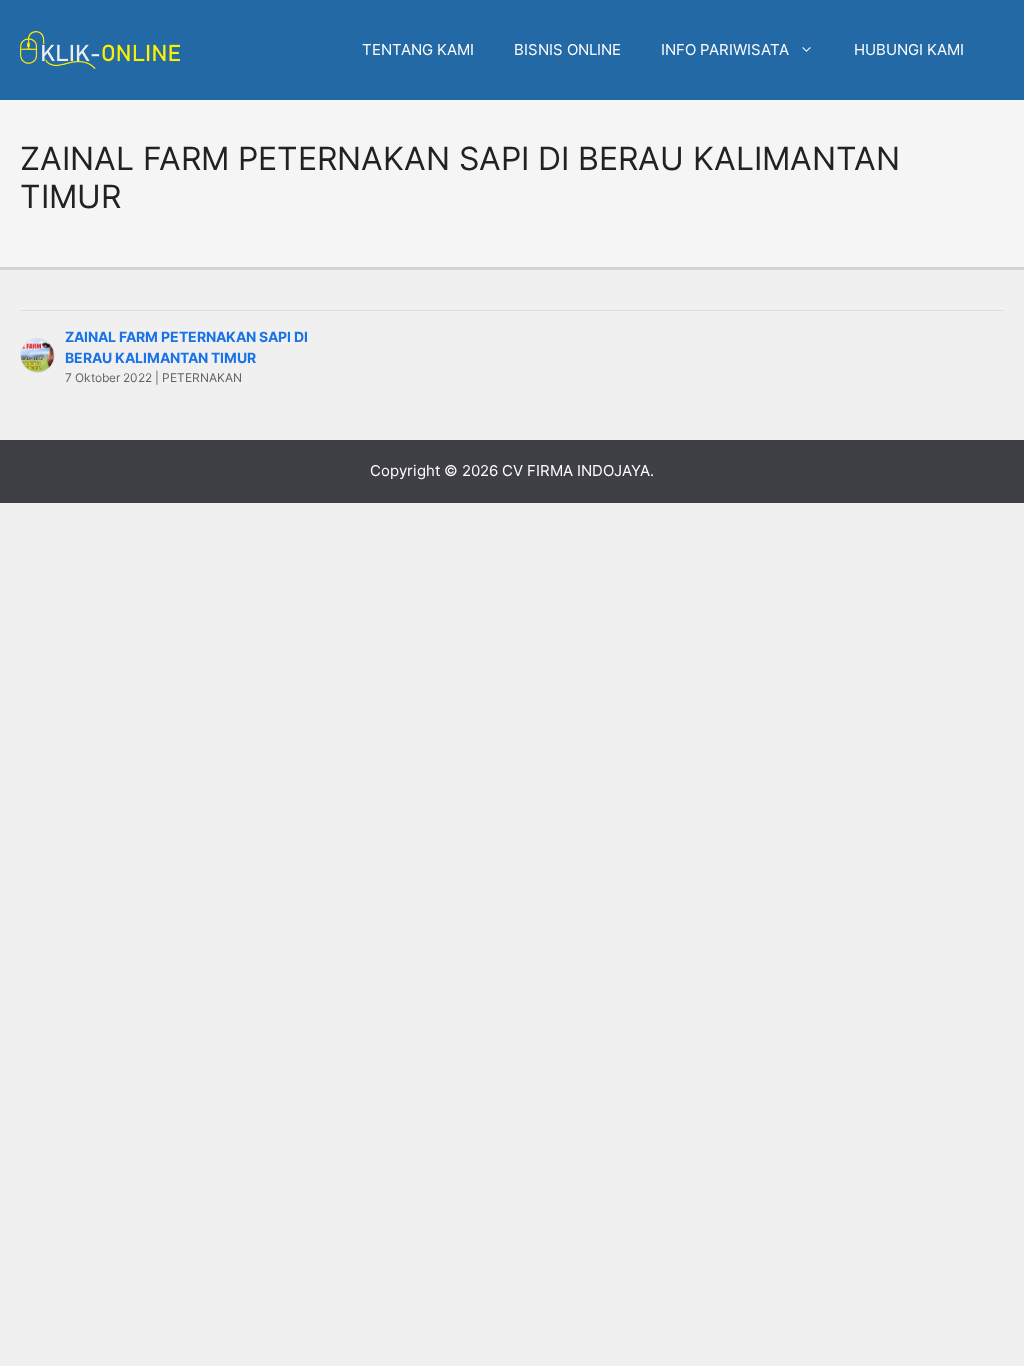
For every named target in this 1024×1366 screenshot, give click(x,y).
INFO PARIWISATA (725, 49)
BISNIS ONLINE (567, 49)
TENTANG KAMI (418, 49)
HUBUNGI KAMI (909, 49)
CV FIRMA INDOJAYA (576, 470)
